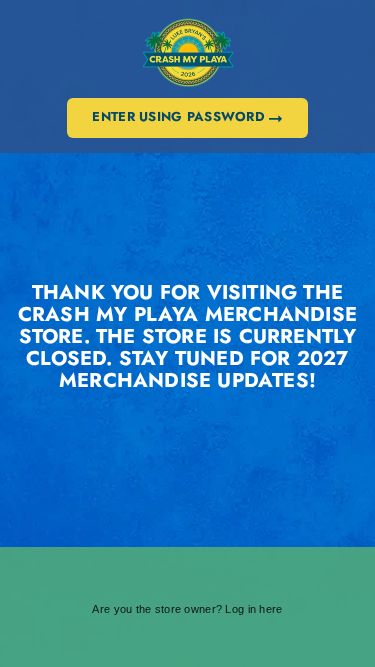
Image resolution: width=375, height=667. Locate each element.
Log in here (253, 609)
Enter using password (180, 116)
